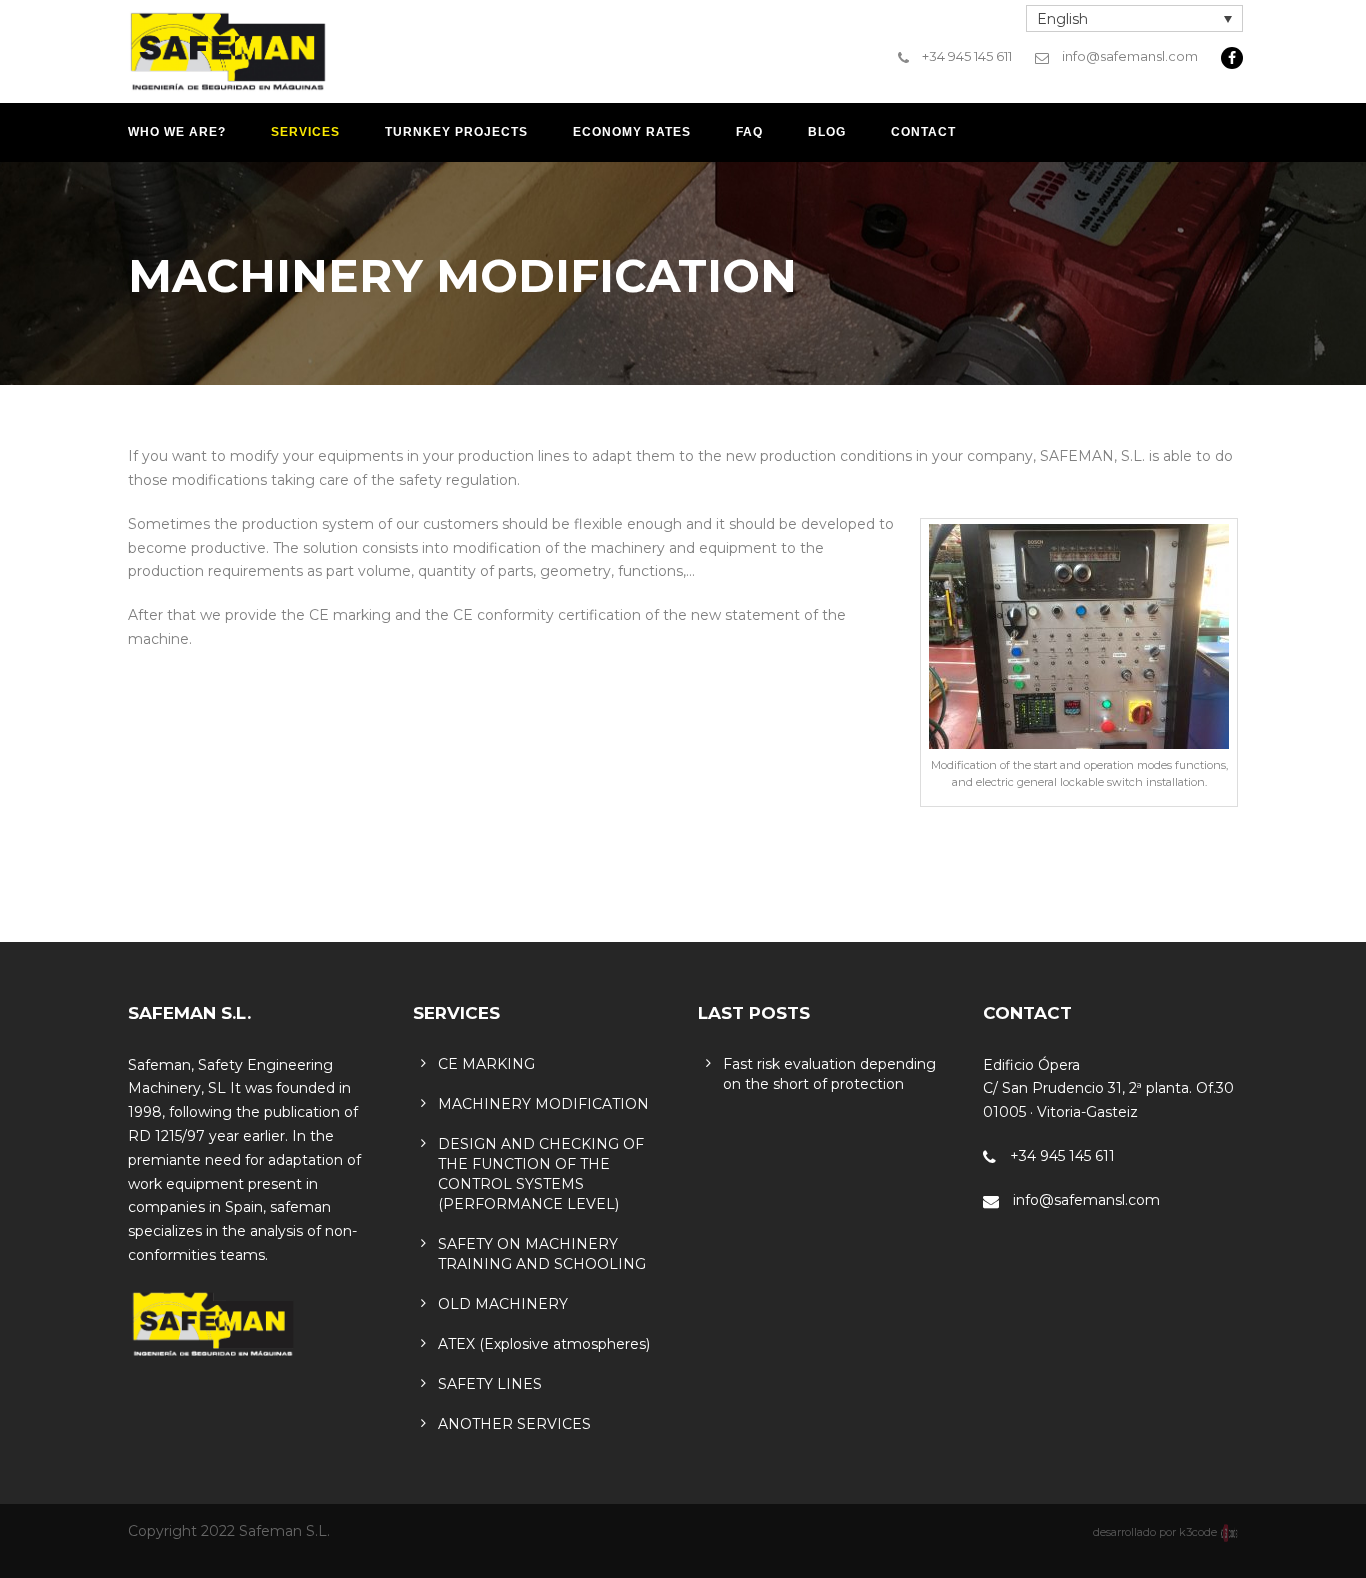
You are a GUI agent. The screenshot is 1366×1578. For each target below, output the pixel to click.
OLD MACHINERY (503, 1304)
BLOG (827, 132)
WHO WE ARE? (177, 132)
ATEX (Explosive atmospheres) (544, 1344)
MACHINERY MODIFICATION (543, 1104)
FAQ (749, 132)
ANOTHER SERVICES (514, 1424)
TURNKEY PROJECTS (456, 132)
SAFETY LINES (490, 1384)
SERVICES (305, 132)
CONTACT (923, 132)
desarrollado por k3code (1156, 1532)
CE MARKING (486, 1064)
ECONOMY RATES (632, 132)
